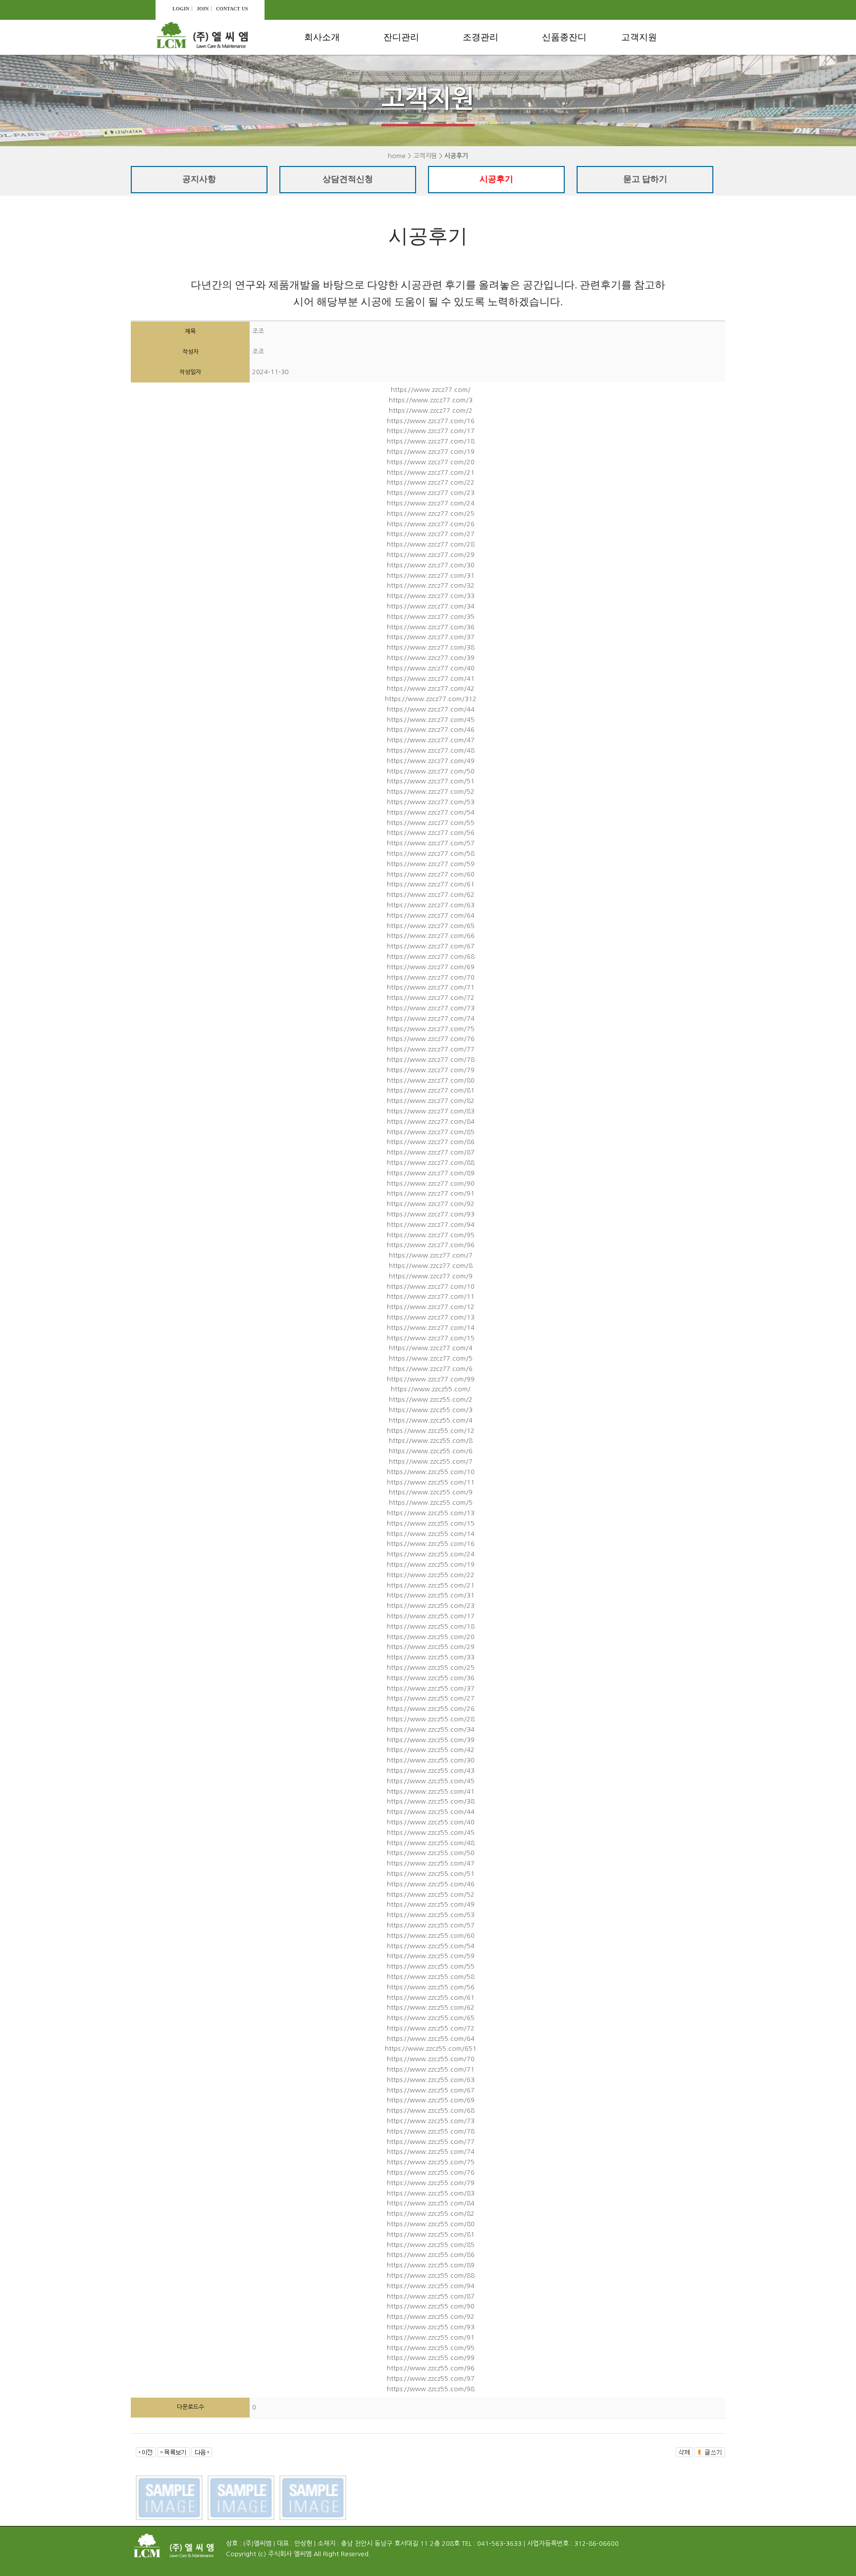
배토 (398, 99)
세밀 (557, 117)
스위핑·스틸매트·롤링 (420, 125)
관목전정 (485, 81)
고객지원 (639, 37)
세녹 (557, 81)
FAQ (636, 117)
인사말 (323, 63)
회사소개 (322, 37)
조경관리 (481, 37)
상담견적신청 (651, 81)
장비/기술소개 (335, 81)
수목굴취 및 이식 (499, 117)
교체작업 (406, 152)
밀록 (557, 99)
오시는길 (326, 99)
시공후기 (643, 99)
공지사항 (643, 63)
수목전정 (485, 63)
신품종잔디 (564, 37)
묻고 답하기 (645, 179)
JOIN (203, 9)
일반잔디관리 (413, 63)
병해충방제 (489, 99)
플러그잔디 (568, 63)
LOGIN (181, 9)
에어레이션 (409, 81)
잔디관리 (401, 37)
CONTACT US (232, 9)
